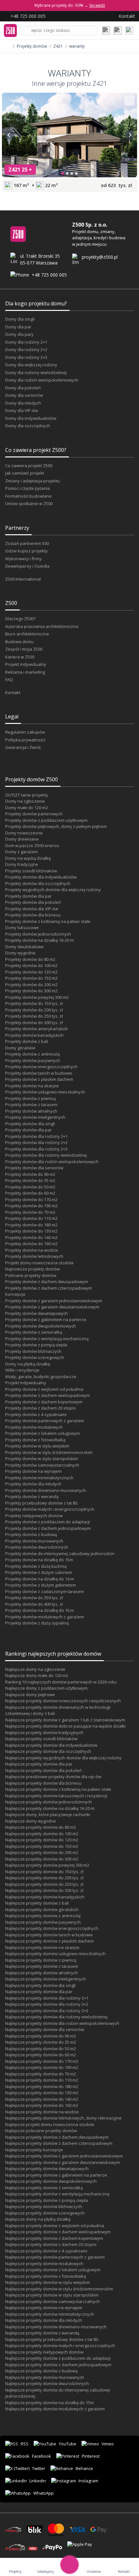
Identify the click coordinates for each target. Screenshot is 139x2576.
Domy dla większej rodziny (31, 365)
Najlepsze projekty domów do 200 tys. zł (44, 1878)
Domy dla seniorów (24, 395)
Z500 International (23, 579)
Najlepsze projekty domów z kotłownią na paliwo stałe (58, 1789)
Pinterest (91, 2456)
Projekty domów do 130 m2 (31, 1231)
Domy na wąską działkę (28, 858)
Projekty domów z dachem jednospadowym (48, 1528)
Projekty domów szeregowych (35, 1357)
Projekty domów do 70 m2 (30, 1212)
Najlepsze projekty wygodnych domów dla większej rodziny (63, 1758)
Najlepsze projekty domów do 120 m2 (42, 1840)
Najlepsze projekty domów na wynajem (44, 2308)
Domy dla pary (19, 334)
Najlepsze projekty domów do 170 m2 (42, 2061)
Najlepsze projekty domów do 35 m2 (41, 2042)
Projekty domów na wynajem (33, 1471)
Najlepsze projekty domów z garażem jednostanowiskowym (64, 2156)
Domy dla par (18, 327)
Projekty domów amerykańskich (37, 1029)
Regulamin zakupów (25, 732)
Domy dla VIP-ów (21, 410)
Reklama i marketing (25, 672)
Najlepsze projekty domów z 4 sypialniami (46, 2251)
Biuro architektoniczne (27, 634)
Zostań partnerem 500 (27, 543)
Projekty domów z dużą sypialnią (37, 1623)
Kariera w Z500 (20, 657)
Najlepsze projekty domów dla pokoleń (43, 1770)
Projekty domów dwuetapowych (37, 1313)
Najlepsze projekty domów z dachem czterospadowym (59, 2143)
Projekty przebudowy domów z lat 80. (42, 1503)
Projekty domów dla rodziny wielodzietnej (46, 1155)
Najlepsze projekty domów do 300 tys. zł (44, 1890)
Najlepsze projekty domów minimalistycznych (50, 2314)
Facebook (42, 2456)
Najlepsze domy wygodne (31, 1821)
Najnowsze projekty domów (32, 1269)
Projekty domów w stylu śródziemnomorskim (49, 1452)
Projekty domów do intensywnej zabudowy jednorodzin (60, 1554)
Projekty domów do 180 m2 (31, 1225)
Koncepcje (15, 1294)
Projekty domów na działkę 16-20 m (39, 940)
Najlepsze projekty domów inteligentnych (46, 1979)
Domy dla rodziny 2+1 (26, 342)
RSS (25, 2444)
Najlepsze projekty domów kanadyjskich (45, 1897)
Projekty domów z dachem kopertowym (44, 1402)
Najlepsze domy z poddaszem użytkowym (46, 1688)
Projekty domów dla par (28, 896)
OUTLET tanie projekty (27, 795)
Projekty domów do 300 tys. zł (34, 1022)
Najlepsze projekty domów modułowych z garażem (55, 2409)
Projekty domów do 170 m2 (31, 1199)
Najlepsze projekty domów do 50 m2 (41, 2049)
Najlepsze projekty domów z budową (41, 2371)
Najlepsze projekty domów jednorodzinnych (48, 1802)
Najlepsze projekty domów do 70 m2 (41, 2074)
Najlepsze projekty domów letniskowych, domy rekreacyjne (63, 2118)
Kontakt (13, 692)
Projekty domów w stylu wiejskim (37, 1446)
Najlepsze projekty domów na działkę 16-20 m (50, 1808)
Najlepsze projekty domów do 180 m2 (42, 2086)
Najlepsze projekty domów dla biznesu (43, 1783)
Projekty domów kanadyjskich (34, 1035)
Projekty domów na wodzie (32, 1250)
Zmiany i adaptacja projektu (32, 481)
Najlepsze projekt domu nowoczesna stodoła (50, 2124)
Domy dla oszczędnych (28, 426)
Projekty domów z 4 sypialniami (36, 1414)
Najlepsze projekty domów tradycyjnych (44, 1732)
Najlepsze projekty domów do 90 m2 (41, 2036)
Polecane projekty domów (31, 1275)
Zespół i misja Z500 (24, 649)
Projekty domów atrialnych (31, 1111)
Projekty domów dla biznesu (33, 915)
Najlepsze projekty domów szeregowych (45, 2213)
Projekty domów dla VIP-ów (32, 909)
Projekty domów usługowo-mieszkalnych (45, 1092)
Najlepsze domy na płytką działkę (38, 2219)
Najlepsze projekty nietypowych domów (44, 2352)
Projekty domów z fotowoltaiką (35, 1440)
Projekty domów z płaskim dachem (39, 1079)
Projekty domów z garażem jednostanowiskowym (54, 1301)
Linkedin (38, 2481)
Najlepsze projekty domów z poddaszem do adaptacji (58, 2358)
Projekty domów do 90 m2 (30, 1174)
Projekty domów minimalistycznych (39, 1478)
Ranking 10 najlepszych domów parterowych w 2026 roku (61, 1682)
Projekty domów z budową (31, 1534)
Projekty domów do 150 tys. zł (34, 1003)
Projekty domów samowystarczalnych (42, 1465)
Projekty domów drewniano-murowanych (46, 1490)
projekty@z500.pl (100, 257)
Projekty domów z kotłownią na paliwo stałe (48, 921)
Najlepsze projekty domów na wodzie (42, 2112)
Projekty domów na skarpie (32, 1086)
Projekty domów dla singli (30, 1124)
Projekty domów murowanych (34, 1541)
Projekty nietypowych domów (34, 1516)
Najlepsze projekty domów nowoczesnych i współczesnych (63, 1701)
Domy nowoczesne (24, 833)
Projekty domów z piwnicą (30, 1098)
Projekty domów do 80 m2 (30, 959)
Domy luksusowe (22, 928)
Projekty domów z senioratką (34, 1332)
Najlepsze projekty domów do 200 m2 (42, 1852)
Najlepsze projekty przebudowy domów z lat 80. (52, 2339)
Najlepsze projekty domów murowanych (45, 2377)
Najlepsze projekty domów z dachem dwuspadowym (57, 2137)
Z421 (58, 46)
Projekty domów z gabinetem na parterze (46, 1319)
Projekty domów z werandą (32, 1496)
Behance (84, 2468)
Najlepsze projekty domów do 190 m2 (42, 2067)
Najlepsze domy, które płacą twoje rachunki (48, 1814)
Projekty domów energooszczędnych (41, 1067)
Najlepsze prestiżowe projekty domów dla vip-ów (53, 1777)
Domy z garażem (21, 852)
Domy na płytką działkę (28, 1364)
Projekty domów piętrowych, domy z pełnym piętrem (56, 826)
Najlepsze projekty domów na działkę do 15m (49, 2403)
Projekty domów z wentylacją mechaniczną (47, 1339)
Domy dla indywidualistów (31, 418)
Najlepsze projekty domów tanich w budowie (49, 1935)
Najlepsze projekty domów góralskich (42, 1909)
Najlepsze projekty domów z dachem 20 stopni (51, 2244)
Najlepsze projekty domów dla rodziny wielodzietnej (56, 2017)
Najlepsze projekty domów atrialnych (42, 1973)
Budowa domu (19, 642)
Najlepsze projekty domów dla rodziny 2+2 (47, 2004)
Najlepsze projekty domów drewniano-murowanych (56, 2327)
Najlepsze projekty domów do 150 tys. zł (44, 1872)
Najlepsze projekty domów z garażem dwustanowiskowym (63, 2162)
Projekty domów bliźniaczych (33, 1351)
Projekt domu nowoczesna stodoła (39, 1263)
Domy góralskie (20, 1048)
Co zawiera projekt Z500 (29, 466)
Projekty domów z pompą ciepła (36, 1345)
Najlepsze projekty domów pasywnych (43, 1922)
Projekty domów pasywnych (33, 1060)
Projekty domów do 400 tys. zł (34, 1604)
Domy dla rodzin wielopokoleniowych (42, 380)
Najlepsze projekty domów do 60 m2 (41, 2055)
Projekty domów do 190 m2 (31, 1206)
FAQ (9, 679)
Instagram (88, 2481)
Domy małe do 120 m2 (27, 808)
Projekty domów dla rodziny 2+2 (36, 1142)
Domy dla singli (20, 319)
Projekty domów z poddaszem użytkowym (46, 820)
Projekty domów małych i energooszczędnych (50, 1509)
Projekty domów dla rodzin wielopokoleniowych (52, 1162)
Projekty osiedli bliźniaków (31, 871)
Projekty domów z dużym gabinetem (41, 1585)
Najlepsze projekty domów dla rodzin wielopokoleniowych (62, 2023)
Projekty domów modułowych (34, 1427)
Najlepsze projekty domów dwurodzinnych (47, 2383)
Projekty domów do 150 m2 (31, 978)
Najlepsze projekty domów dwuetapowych (47, 2168)
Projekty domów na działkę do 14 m (40, 1579)
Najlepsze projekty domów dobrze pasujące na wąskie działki (65, 1726)
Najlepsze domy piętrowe (30, 1695)
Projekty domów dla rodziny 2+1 (36, 1136)
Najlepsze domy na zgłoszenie (35, 1669)
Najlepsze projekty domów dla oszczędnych (48, 1751)
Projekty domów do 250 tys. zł (34, 1016)
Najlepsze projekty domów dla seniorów (45, 2029)
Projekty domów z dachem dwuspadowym (47, 1282)
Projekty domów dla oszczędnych (38, 883)
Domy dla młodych (23, 403)
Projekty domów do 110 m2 (31, 1218)
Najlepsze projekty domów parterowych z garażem (55, 2257)
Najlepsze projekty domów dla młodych (44, 2320)
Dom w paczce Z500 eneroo (32, 845)
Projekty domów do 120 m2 (31, 972)
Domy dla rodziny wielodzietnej (36, 372)
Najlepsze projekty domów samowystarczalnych (53, 2301)
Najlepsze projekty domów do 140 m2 (42, 2099)
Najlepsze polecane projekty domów (41, 2131)
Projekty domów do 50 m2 (30, 1187)
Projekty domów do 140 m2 (31, 1237)
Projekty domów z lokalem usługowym (43, 1433)
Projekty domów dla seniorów (34, 1168)
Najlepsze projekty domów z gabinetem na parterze (56, 2175)
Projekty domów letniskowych (34, 1256)
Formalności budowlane (28, 496)
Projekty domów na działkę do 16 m (40, 1610)
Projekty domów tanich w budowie (39, 1073)
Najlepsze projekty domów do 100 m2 (42, 1834)
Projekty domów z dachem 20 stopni (40, 1408)
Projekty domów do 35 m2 (30, 1180)
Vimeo (108, 2444)
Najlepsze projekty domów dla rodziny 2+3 (47, 2011)
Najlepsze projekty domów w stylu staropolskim (52, 2295)
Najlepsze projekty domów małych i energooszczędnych (60, 2346)
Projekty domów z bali (27, 1041)
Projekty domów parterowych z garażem (45, 1421)
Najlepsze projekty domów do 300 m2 (42, 1859)
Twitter (39, 2468)
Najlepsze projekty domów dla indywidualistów (51, 1745)
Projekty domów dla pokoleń (33, 902)
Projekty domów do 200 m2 (31, 985)
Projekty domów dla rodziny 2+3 (36, 1149)
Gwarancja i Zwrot (23, 747)
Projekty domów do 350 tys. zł (34, 1598)
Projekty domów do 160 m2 (31, 1244)
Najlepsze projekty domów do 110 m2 (42, 2080)
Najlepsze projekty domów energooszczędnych (52, 1928)
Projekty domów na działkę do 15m (39, 1560)
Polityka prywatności (25, 740)
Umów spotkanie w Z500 (29, 503)
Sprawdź (97, 5)
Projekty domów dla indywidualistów (41, 877)
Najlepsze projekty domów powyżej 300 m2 (47, 1865)
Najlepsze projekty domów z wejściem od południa (55, 2226)
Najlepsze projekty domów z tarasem (42, 1966)
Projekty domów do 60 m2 (30, 1193)
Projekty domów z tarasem (31, 1105)
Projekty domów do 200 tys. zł (34, 1010)
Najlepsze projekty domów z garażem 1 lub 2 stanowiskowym (65, 1720)
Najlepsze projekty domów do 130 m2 (42, 2093)
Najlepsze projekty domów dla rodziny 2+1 (47, 1998)
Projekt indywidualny (26, 664)
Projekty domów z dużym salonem (39, 1572)
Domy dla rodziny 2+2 (26, 349)
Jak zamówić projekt (25, 473)
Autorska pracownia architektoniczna (42, 626)
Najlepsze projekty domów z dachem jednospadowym (58, 2365)
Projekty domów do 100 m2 (31, 965)
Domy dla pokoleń (23, 388)
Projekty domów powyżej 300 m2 (37, 997)
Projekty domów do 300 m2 (31, 991)
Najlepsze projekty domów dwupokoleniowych (51, 2181)
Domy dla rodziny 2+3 (26, 357)
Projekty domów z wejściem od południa (44, 1389)
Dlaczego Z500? (20, 619)
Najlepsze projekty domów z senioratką (44, 2188)
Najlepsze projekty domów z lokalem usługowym (53, 2270)
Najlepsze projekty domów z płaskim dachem (49, 1941)
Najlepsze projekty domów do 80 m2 (41, 1827)
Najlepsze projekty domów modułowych (44, 2263)
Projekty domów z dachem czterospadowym (48, 1288)
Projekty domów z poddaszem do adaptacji (48, 1522)
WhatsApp (43, 2493)
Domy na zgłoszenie (25, 801)
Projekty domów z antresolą (32, 1054)
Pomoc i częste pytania (27, 488)
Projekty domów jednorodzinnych (38, 934)
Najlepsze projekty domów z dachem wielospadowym (58, 2232)
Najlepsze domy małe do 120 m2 (37, 1675)
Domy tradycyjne (22, 864)
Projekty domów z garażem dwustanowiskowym (52, 1307)
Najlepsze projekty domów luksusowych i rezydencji (56, 1796)
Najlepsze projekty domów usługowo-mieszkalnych (55, 1954)
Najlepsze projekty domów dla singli (40, 1985)
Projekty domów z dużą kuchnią (36, 1566)
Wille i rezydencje (22, 1370)
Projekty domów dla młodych (33, 1484)
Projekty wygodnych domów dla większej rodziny (53, 890)
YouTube (68, 2444)
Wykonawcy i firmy (23, 559)
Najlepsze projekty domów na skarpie (42, 1947)
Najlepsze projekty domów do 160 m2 (42, 2105)
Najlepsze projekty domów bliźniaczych (44, 2206)
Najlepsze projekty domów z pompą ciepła (47, 2200)
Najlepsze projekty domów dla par (39, 1764)
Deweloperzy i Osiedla (27, 566)
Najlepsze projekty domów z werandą (42, 2333)
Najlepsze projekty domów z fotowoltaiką (46, 2276)
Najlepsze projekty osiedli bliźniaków (41, 1739)
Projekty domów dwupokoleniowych (41, 1326)
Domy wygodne (20, 953)
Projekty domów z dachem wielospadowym (48, 1395)
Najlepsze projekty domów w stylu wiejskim (48, 2282)
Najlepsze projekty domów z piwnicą (41, 1960)
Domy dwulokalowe (24, 947)
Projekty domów (32, 46)
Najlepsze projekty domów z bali (37, 1903)
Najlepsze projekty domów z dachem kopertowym (54, 2238)
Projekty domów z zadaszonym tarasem (45, 1591)
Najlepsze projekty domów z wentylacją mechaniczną (57, 2194)
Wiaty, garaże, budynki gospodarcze (41, 1377)
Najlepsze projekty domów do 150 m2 (42, 1846)
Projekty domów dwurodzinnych (37, 1547)
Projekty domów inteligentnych (35, 1117)
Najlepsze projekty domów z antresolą (43, 1916)
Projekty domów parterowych (34, 814)
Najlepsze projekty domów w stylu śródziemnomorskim (59, 2289)
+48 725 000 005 (49, 275)
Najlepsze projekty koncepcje (34, 2150)
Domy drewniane (22, 839)
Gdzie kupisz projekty (27, 551)
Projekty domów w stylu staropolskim (42, 1459)
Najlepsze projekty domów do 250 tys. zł (44, 1884)
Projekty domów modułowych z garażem (45, 1617)
